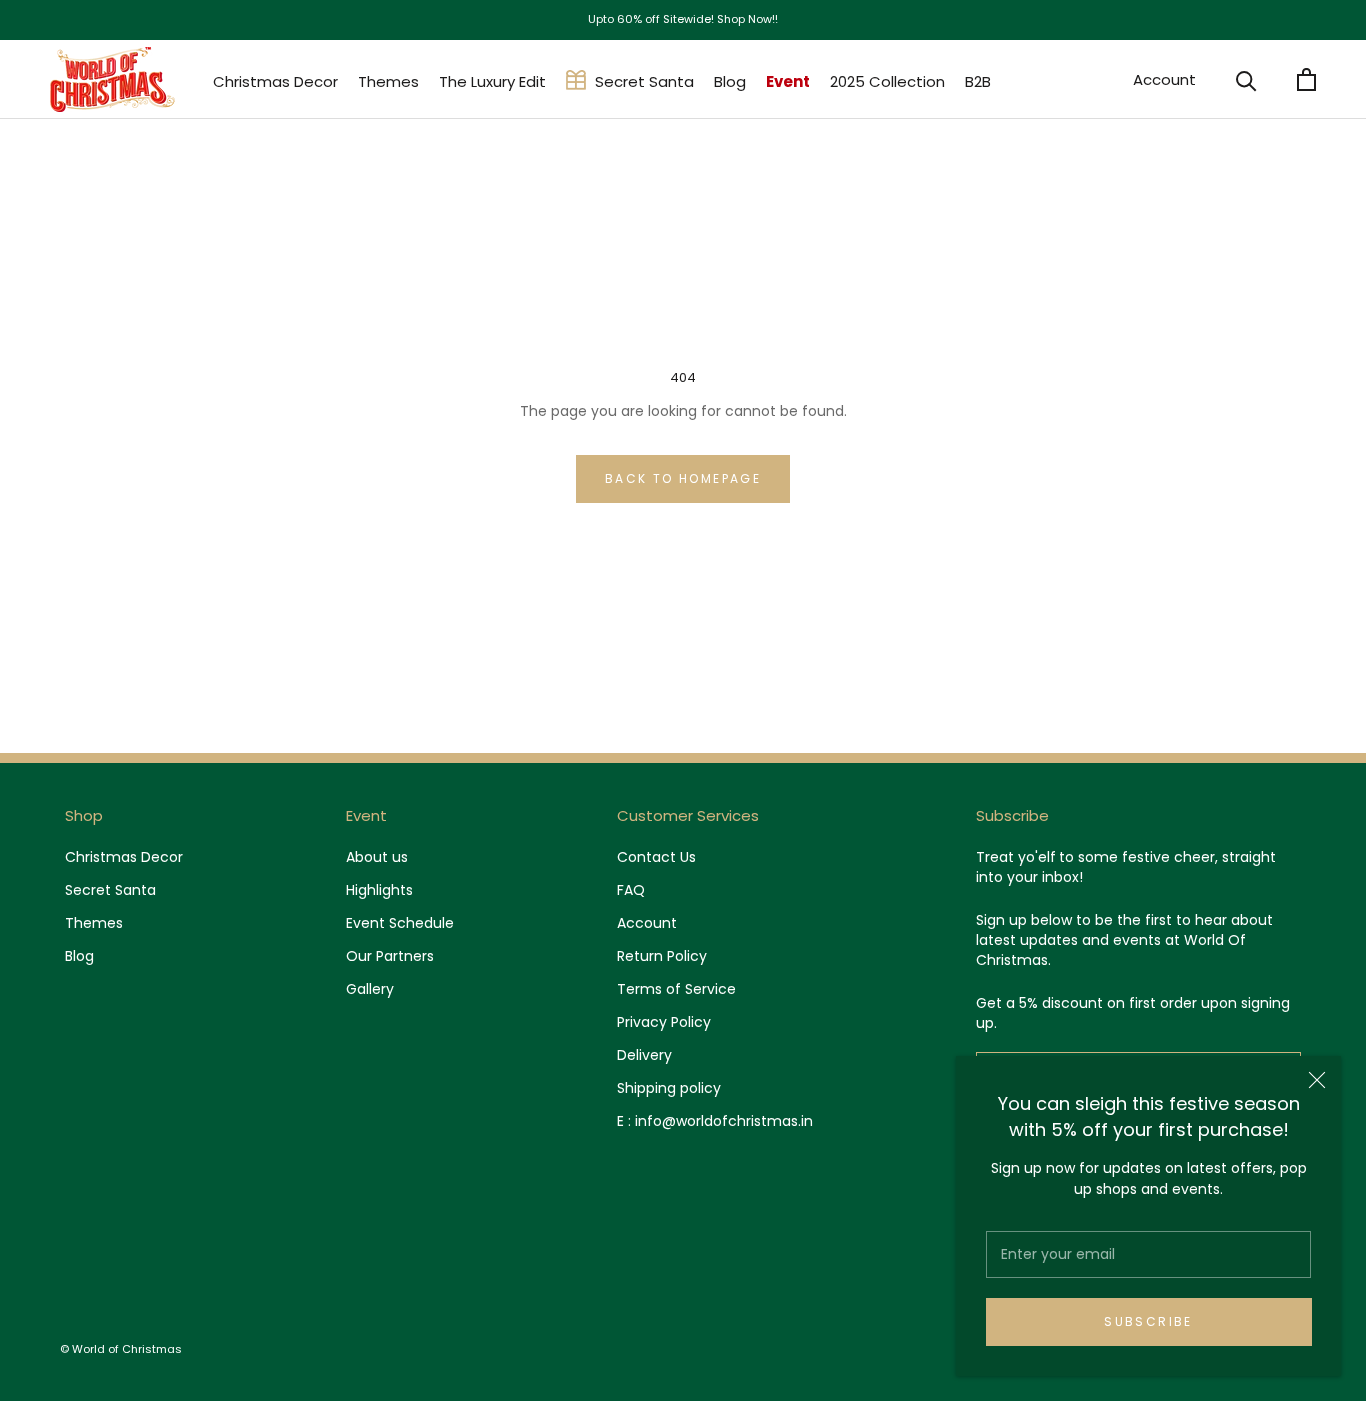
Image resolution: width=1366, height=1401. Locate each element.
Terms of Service (676, 989)
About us (377, 857)
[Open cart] (1306, 79)
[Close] (1317, 1080)
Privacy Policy (664, 1022)
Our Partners (390, 956)
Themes (388, 81)
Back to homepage (683, 478)
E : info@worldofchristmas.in (715, 1121)
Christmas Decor (275, 81)
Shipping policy (669, 1088)
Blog (730, 81)
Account (1164, 79)
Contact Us (656, 857)
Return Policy (662, 956)
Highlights (379, 890)
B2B (978, 81)
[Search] (1246, 79)
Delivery (644, 1055)
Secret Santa (644, 81)
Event (788, 81)
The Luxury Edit (492, 81)
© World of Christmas (121, 1349)
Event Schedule (400, 923)
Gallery (370, 989)
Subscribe (1148, 1321)
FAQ (631, 890)
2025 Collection (887, 81)
